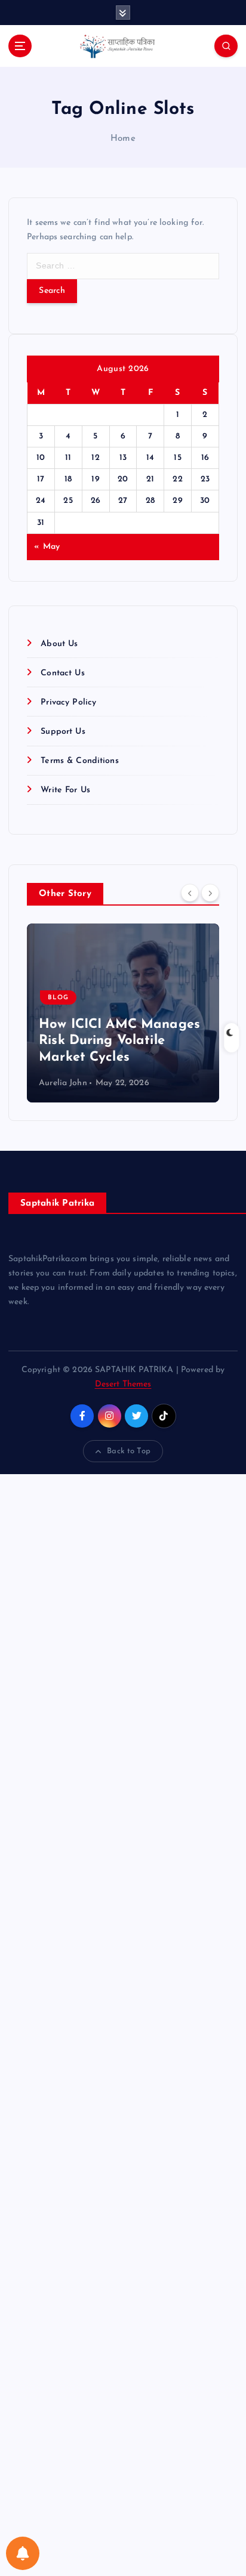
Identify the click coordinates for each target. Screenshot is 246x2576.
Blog (58, 998)
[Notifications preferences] (23, 2553)
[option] (123, 1013)
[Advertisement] (123, 2025)
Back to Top (129, 1451)
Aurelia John (63, 1083)
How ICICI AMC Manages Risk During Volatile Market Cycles (119, 1041)
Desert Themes (123, 1384)
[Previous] (190, 893)
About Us (59, 644)
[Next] (210, 893)
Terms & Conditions (80, 761)
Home (123, 139)
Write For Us (65, 790)
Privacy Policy (68, 702)
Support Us (63, 732)
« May (47, 547)
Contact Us (62, 673)
